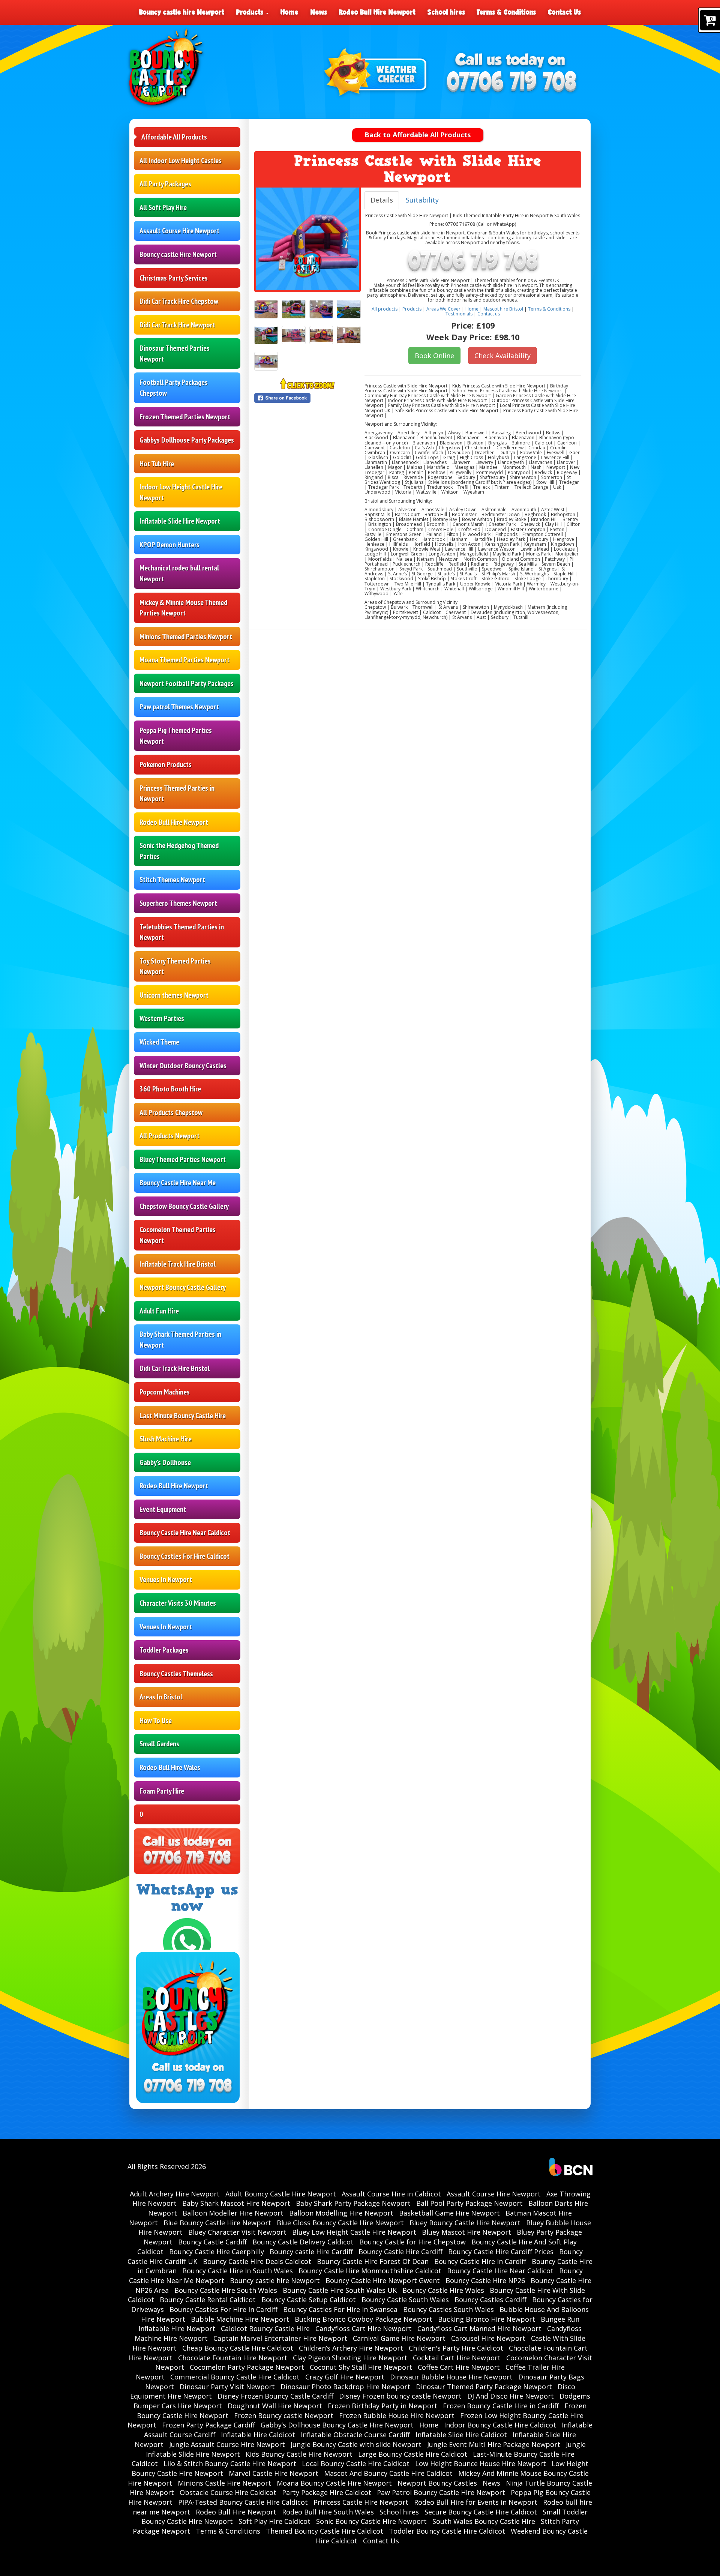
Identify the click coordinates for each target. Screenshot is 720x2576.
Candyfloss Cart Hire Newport (364, 2328)
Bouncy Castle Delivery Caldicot (303, 2242)
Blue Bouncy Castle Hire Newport (217, 2223)
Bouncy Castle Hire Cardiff (400, 2252)
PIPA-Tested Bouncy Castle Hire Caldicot (243, 2502)
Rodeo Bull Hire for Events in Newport (476, 2502)
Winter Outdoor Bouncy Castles (183, 1066)
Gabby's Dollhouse (165, 1462)
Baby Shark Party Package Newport (353, 2203)
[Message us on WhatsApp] (187, 1941)
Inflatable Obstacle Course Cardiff (355, 2435)
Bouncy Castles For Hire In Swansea (340, 2309)
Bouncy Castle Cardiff (212, 2242)
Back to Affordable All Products (418, 135)
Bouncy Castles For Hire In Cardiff (223, 2309)
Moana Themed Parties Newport (184, 660)
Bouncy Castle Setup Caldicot (309, 2300)
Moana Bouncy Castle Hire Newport (334, 2483)
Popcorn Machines (165, 1392)
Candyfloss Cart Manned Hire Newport (479, 2328)
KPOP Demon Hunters (169, 545)
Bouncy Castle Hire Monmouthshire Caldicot (370, 2271)
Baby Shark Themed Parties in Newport (180, 1340)
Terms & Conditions (506, 12)
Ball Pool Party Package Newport (469, 2203)
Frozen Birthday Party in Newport (382, 2406)
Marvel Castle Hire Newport (274, 2473)
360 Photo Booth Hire (170, 1089)
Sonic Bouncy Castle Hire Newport (371, 2521)
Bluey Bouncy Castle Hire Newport (465, 2223)
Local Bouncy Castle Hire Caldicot (356, 2463)
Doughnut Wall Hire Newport (275, 2406)
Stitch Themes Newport (172, 880)
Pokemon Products (166, 764)
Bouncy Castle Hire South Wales (226, 2290)
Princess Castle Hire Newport (361, 2502)
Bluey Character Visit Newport (237, 2232)
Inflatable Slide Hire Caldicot (461, 2435)
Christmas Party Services (174, 278)
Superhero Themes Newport (178, 903)
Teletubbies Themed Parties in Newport (182, 932)
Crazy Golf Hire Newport (345, 2377)
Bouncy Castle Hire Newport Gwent (383, 2280)
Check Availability (502, 356)
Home (289, 12)
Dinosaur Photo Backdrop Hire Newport (345, 2387)
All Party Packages (165, 184)
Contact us (489, 314)
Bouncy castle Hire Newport (178, 254)
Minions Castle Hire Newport (224, 2483)
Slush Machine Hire (166, 1439)
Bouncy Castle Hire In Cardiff (480, 2261)
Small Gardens (159, 1744)
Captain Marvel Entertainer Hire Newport (280, 2338)
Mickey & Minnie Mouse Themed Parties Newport (183, 608)
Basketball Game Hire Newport (449, 2213)
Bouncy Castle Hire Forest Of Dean (373, 2261)
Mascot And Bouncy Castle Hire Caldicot (388, 2473)
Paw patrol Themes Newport (179, 707)
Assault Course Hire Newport (179, 231)
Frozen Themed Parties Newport (185, 417)
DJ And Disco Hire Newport (511, 2396)
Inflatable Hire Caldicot (258, 2435)
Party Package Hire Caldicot (327, 2492)
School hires (446, 12)
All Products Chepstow (171, 1112)
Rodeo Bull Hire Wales (170, 1767)
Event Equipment (163, 1509)
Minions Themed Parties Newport (186, 636)
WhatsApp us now (187, 1898)
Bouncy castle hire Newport (182, 12)
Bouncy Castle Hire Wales (443, 2290)
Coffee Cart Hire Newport (459, 2367)
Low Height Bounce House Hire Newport (481, 2463)
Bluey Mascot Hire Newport (466, 2232)
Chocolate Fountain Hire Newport (233, 2358)
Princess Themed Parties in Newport (177, 793)
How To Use (156, 1720)
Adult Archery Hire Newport (175, 2194)
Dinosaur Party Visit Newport (227, 2387)
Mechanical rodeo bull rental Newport (179, 573)
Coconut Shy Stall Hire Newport (361, 2367)
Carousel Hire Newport (488, 2338)
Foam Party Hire (162, 1791)
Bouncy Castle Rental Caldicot (208, 2300)
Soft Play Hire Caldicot (274, 2521)
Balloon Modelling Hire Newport (341, 2213)
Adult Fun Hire (159, 1311)
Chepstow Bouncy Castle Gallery (184, 1206)
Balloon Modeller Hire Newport (233, 2213)
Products (251, 12)
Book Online (434, 356)
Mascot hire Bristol (503, 309)
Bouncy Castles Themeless (176, 1674)
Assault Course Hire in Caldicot (391, 2194)
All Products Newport (169, 1136)
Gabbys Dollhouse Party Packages (187, 440)
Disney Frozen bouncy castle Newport (400, 2396)
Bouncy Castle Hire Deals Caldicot (257, 2261)
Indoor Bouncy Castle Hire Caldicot (500, 2425)
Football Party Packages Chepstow (174, 388)
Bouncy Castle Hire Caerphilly (217, 2252)
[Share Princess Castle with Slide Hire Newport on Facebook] (307, 398)
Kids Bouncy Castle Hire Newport (299, 2454)
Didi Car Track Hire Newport (177, 325)
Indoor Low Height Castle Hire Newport (181, 492)
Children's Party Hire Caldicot (456, 2348)
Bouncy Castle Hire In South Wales (238, 2271)
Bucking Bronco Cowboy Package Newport (364, 2319)
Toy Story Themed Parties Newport (175, 966)
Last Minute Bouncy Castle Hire (183, 1416)
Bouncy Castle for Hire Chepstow (412, 2242)
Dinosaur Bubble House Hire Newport (451, 2377)
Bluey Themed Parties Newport (183, 1159)
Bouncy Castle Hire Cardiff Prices (501, 2252)
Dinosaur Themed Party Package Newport (484, 2387)
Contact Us (564, 12)
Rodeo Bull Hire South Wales (328, 2512)
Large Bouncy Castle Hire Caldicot (413, 2454)
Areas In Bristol (161, 1697)
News (319, 12)
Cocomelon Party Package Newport (247, 2367)
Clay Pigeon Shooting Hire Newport (350, 2358)
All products (385, 309)
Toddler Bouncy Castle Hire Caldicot (447, 2531)
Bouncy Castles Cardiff (490, 2300)
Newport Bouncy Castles (437, 2483)
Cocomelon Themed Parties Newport (178, 1235)
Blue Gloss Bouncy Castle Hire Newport (340, 2223)
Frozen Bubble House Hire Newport (397, 2415)
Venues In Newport (166, 1579)
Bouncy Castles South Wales (448, 2309)
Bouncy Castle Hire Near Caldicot (185, 1533)
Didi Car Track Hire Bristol (175, 1368)
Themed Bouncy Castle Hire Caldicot (325, 2531)
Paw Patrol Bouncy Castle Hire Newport (441, 2492)
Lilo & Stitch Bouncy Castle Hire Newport (230, 2463)
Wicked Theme (159, 1042)
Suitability (422, 200)
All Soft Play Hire (163, 207)
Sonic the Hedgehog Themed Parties (179, 851)
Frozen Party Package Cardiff (208, 2425)
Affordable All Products (174, 137)
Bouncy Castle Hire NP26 (485, 2280)
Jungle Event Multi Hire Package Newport (494, 2444)
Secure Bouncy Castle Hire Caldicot (481, 2512)
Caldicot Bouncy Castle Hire (265, 2328)
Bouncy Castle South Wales (405, 2300)
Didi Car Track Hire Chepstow (179, 301)
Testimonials (459, 314)
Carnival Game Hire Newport (399, 2338)
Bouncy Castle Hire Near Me (178, 1183)
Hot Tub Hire (157, 464)
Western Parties (162, 1018)
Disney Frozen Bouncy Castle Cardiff (275, 2396)
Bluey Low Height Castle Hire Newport (354, 2232)
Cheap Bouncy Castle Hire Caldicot (238, 2348)
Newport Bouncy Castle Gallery (183, 1287)
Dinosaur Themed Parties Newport (175, 354)
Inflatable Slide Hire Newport (180, 521)
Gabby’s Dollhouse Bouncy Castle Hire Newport (337, 2425)
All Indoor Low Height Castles (181, 161)
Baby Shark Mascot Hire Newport (236, 2203)
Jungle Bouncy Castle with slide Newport (356, 2444)
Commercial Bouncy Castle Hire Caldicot (235, 2377)
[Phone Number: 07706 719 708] (511, 83)
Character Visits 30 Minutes (178, 1603)
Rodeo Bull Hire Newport (377, 12)
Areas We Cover (443, 309)
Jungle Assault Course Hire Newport (227, 2444)
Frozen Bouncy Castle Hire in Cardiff (501, 2406)
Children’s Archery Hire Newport (351, 2348)
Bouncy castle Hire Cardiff (311, 2252)
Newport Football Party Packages (187, 683)
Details (382, 200)
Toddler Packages (164, 1650)
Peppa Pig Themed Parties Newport (176, 736)
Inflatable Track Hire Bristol (178, 1264)
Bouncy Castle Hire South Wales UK (340, 2290)
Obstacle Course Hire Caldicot (228, 2492)
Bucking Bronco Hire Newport (487, 2319)
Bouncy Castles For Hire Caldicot (184, 1556)
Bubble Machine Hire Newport (240, 2319)
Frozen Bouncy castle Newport (284, 2415)
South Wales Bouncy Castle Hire (484, 2521)
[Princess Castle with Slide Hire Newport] (307, 239)
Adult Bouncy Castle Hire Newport (281, 2194)
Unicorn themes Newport (174, 995)
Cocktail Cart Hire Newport (457, 2358)
